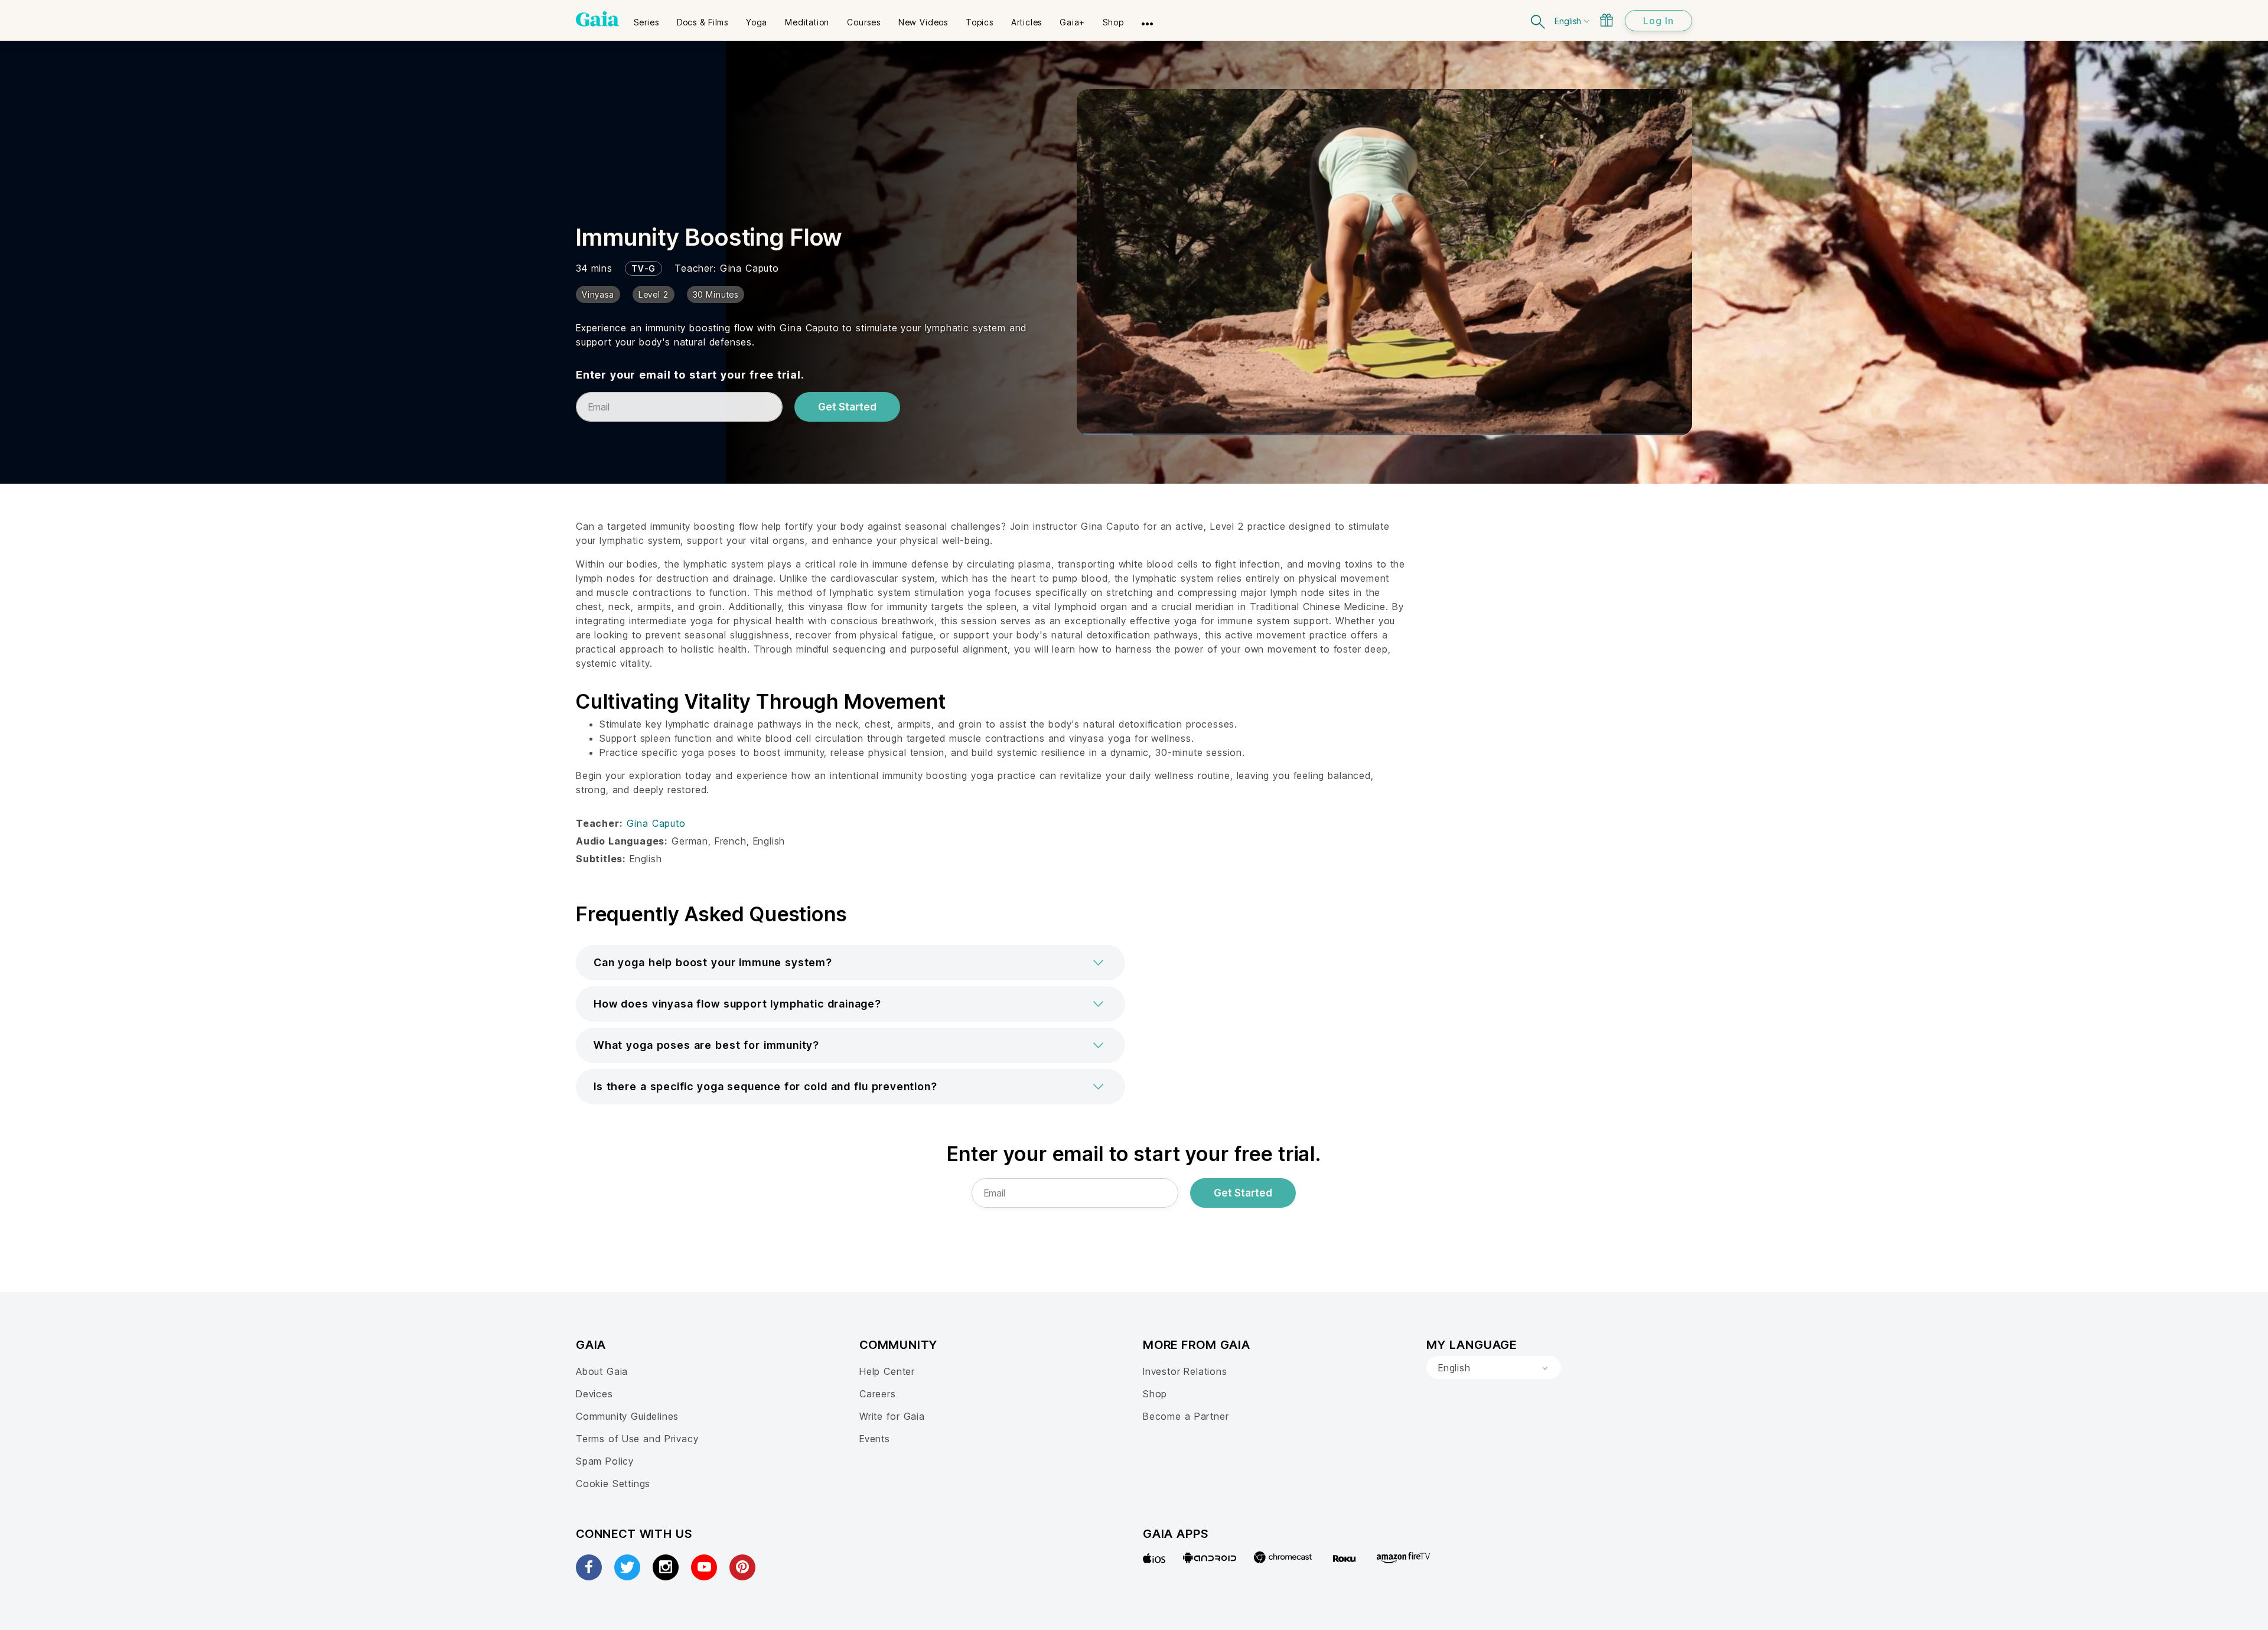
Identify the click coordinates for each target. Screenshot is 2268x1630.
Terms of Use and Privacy (637, 1439)
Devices (594, 1394)
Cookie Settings (613, 1484)
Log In (1658, 21)
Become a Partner (1186, 1416)
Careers (878, 1394)
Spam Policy (605, 1461)
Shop (1155, 1394)
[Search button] (1539, 20)
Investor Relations (1185, 1371)
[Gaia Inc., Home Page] (597, 19)
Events (875, 1439)
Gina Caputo (750, 268)
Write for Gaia (892, 1416)
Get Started (847, 407)
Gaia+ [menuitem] (1072, 22)
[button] (850, 963)
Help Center (887, 1371)
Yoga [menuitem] (757, 22)
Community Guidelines (627, 1416)
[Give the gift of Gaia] (1606, 20)
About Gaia (602, 1371)
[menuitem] (646, 18)
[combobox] (1494, 1368)
